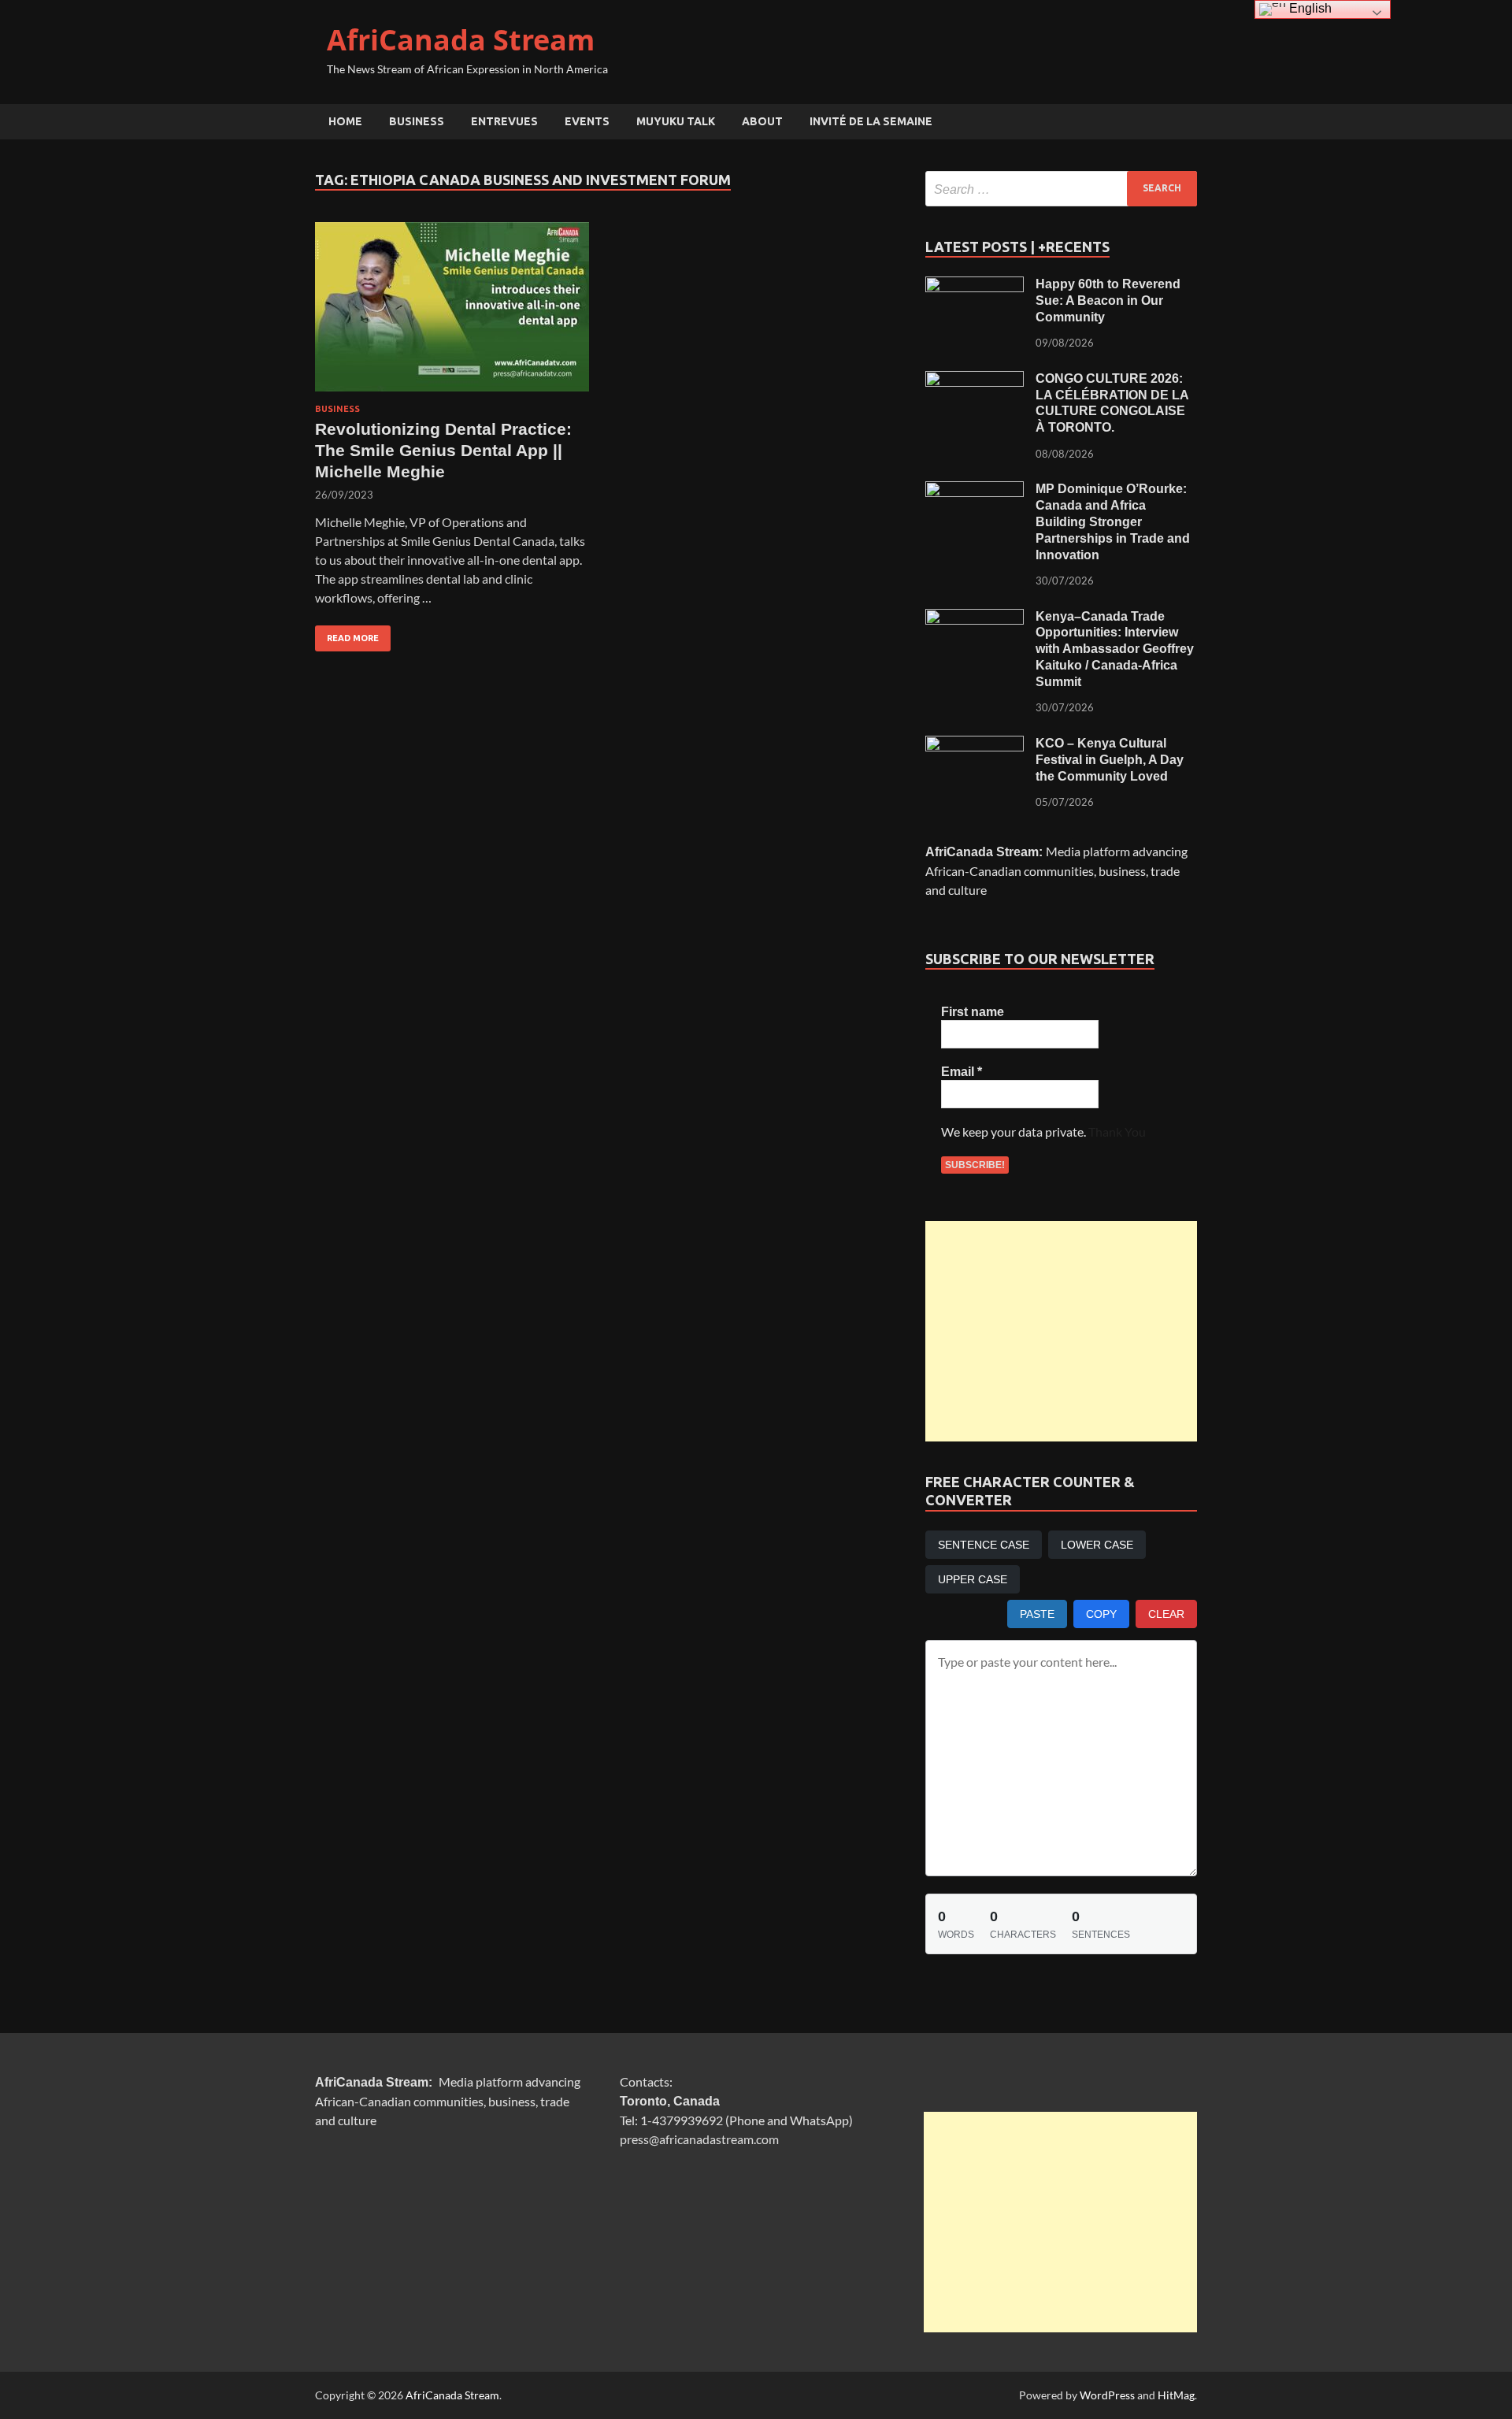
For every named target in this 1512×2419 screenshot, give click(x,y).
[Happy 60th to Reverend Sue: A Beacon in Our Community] (975, 286)
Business (417, 121)
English (1309, 8)
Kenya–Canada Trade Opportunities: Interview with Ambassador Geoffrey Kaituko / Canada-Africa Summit (1115, 649)
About (762, 121)
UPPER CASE (973, 1579)
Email (962, 1072)
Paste (1037, 1614)
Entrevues (504, 121)
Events (587, 121)
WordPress (1107, 2395)
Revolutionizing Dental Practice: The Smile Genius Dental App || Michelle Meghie (443, 451)
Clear (1166, 1614)
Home (345, 121)
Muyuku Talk (676, 121)
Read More (347, 634)
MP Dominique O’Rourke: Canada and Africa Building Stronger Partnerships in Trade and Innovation (1113, 521)
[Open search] (1189, 122)
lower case (1097, 1545)
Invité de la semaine (871, 121)
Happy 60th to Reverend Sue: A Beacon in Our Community (1108, 301)
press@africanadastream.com (699, 2139)
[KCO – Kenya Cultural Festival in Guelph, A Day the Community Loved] (975, 745)
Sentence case (984, 1545)
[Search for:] (1061, 189)
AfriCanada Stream (461, 40)
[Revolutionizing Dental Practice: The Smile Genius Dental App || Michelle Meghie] (452, 307)
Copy (1101, 1614)
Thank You (1117, 1132)
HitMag (1176, 2395)
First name (973, 1012)
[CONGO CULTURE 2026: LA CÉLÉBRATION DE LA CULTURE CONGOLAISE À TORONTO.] (975, 380)
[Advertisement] (1061, 1331)
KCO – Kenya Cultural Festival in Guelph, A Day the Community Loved (1110, 760)
